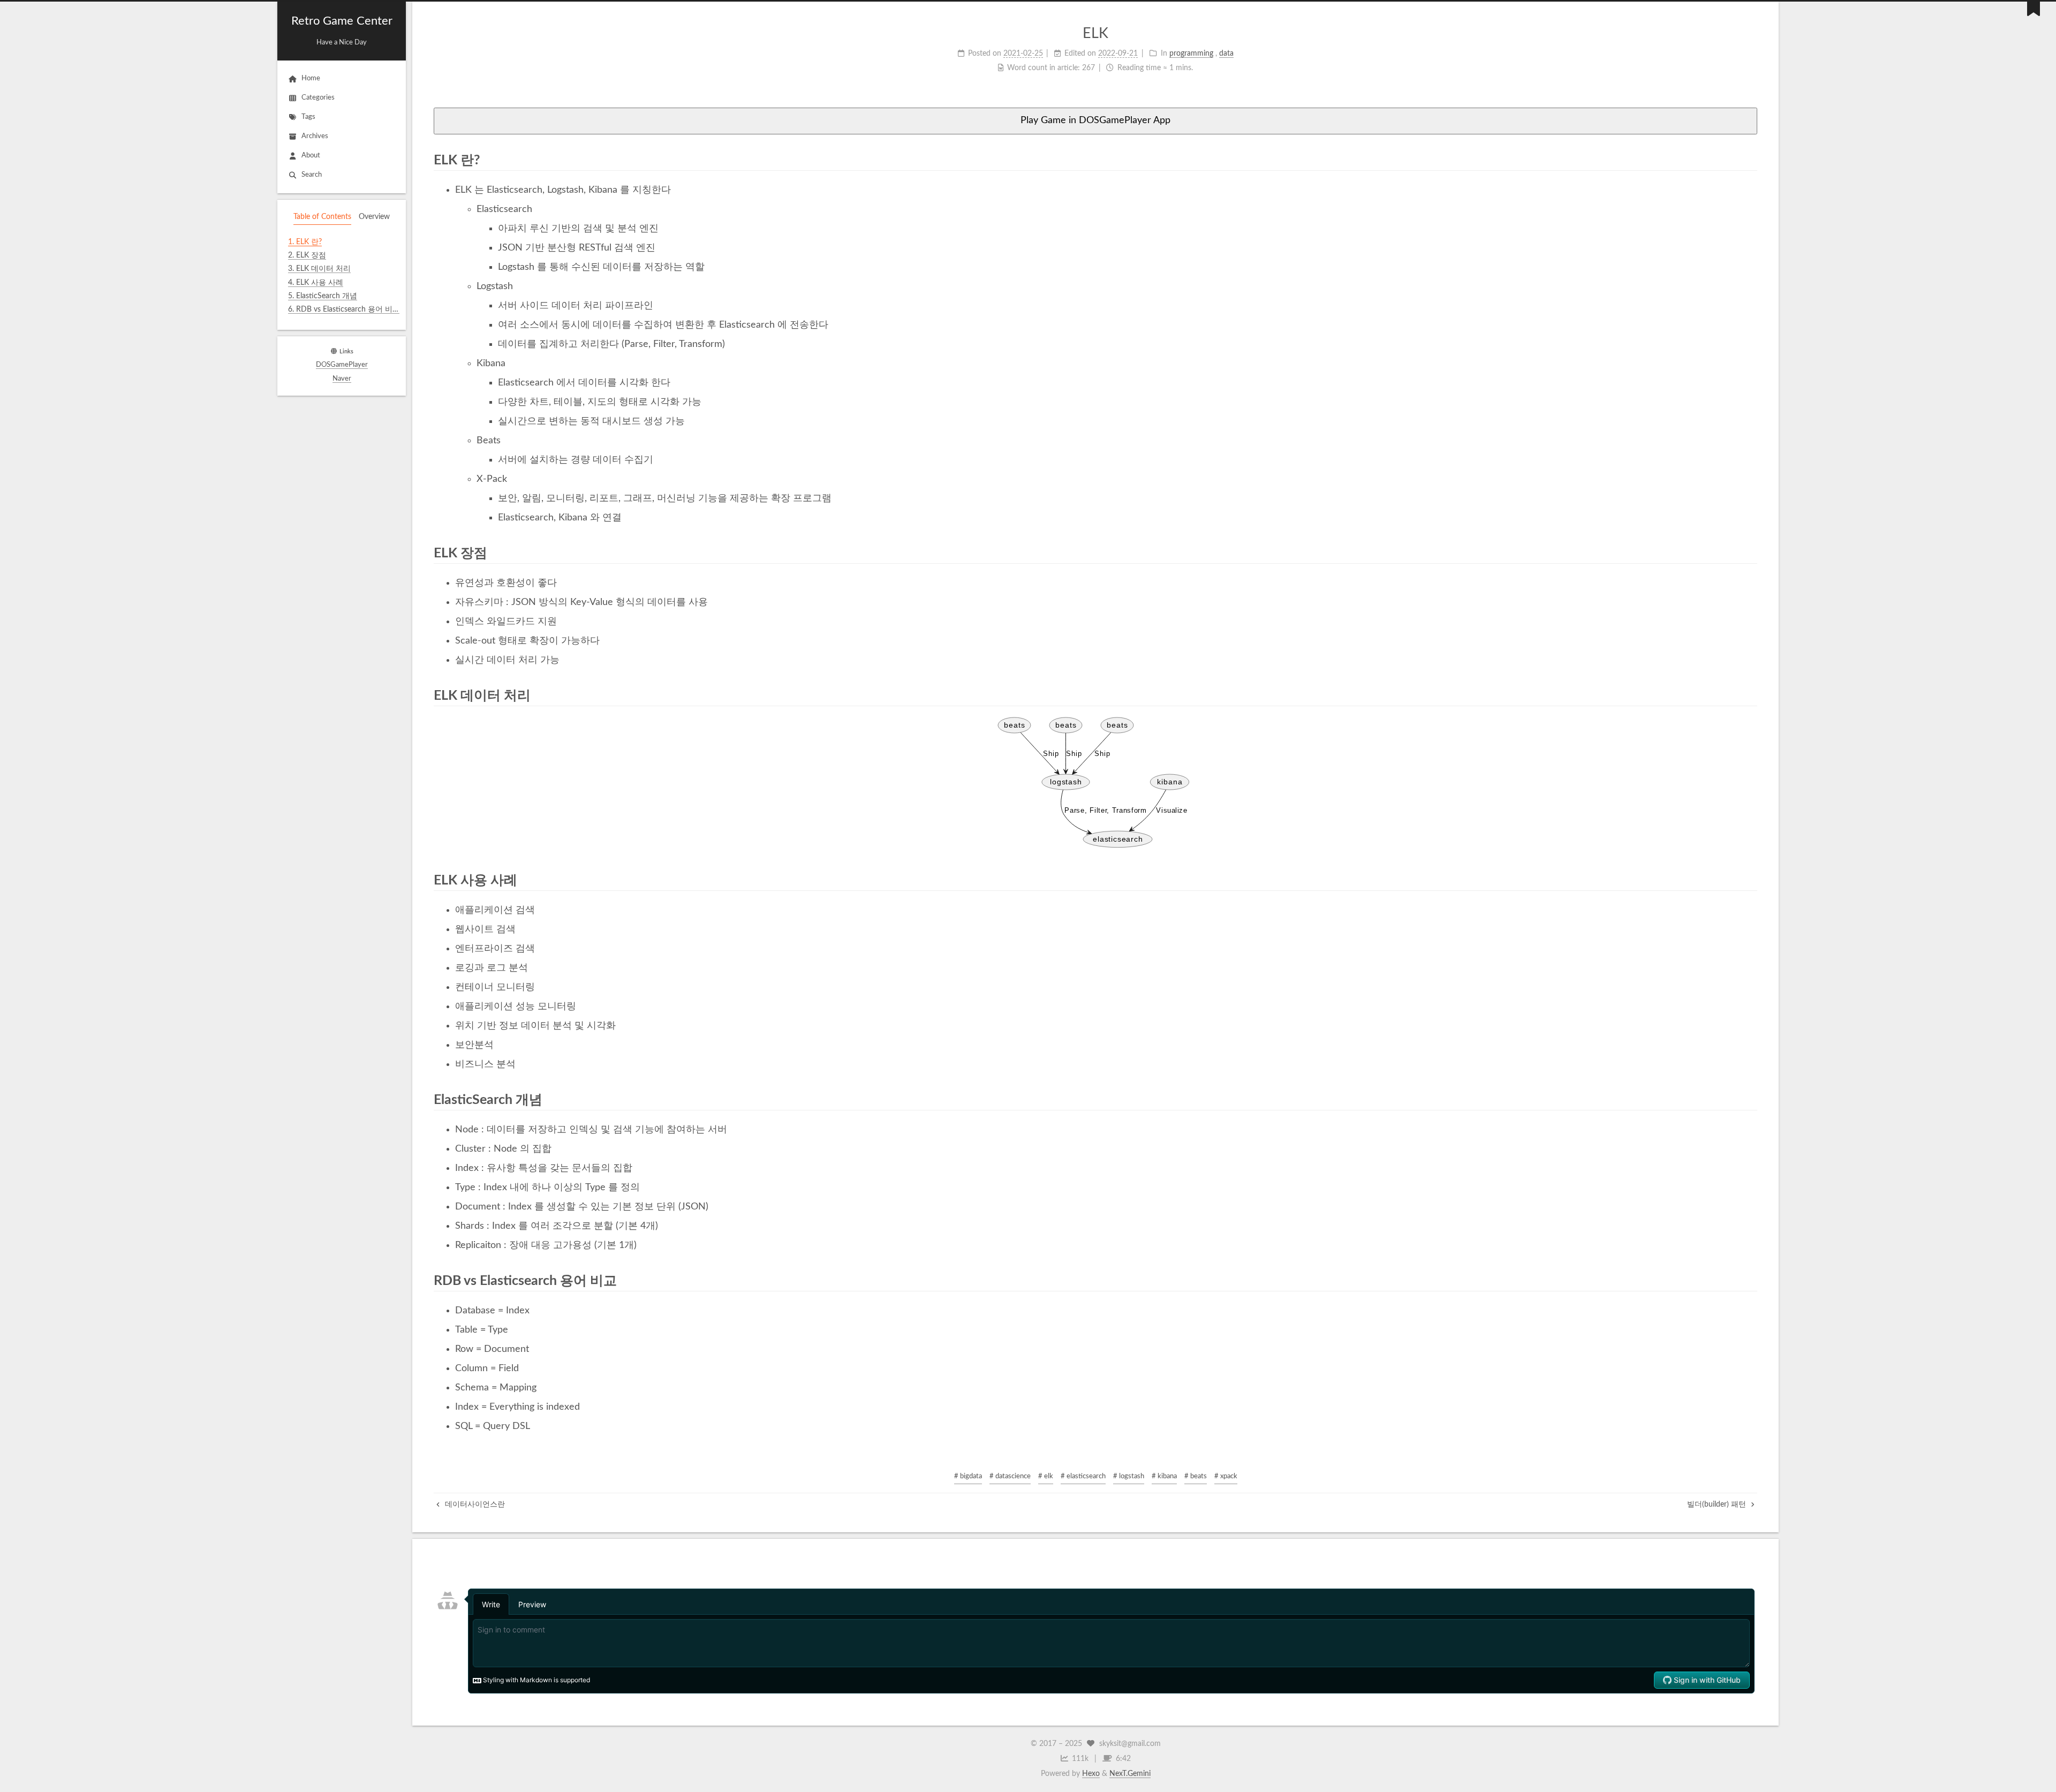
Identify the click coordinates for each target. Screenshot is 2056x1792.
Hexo (1091, 1774)
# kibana (1164, 1476)
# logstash (1129, 1476)
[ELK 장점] (1750, 553)
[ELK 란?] (1750, 160)
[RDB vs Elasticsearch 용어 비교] (1750, 1280)
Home (311, 78)
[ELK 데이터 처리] (1750, 695)
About (311, 156)
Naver (342, 379)
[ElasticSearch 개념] (1750, 1099)
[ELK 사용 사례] (1750, 880)
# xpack (1226, 1476)
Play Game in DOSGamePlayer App (1095, 120)
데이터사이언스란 (474, 1504)
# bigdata (968, 1476)
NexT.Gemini (1130, 1774)
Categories (318, 98)
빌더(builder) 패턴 (1718, 1504)
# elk (1046, 1476)
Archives (315, 136)
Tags (308, 117)
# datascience (1010, 1476)
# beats (1196, 1476)
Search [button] (312, 175)
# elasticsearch (1083, 1476)
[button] (342, 323)
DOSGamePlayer (342, 365)
